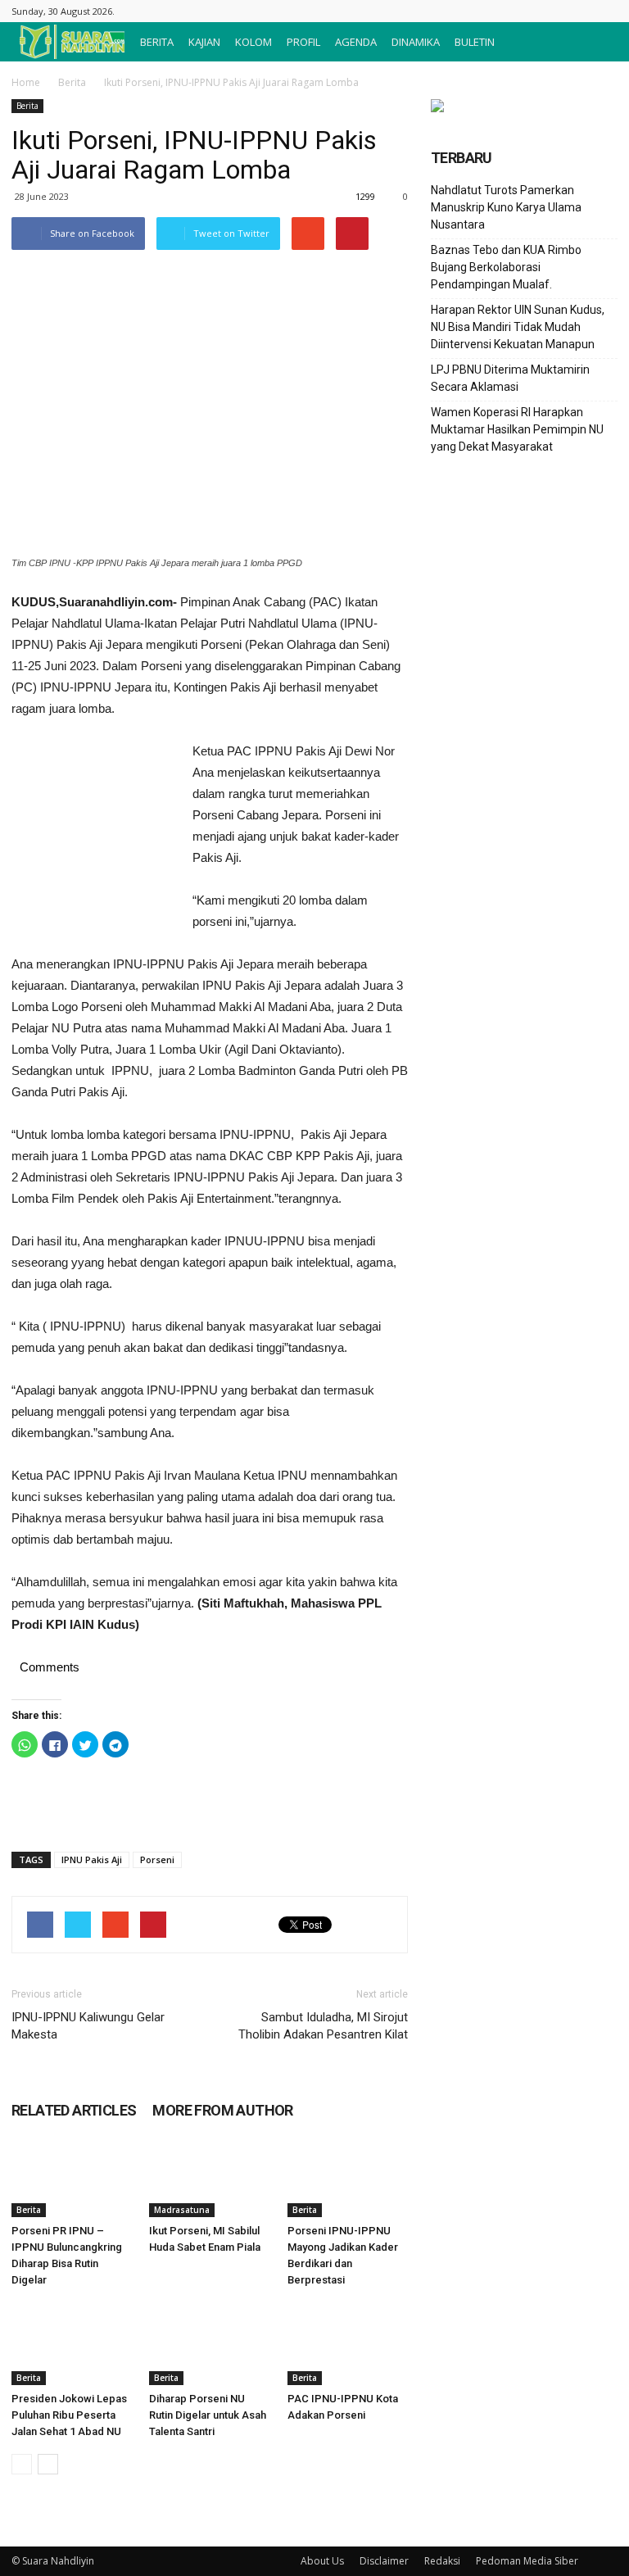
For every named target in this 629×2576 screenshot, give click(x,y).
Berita (72, 82)
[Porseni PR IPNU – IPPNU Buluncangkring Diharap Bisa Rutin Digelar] (72, 2176)
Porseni (157, 1859)
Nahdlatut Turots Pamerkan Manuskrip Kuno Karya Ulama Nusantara (506, 207)
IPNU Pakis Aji (92, 1859)
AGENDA (356, 42)
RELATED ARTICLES (74, 2110)
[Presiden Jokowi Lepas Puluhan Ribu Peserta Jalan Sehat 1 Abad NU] (72, 2344)
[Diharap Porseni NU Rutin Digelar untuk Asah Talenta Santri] (209, 2344)
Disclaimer (384, 2561)
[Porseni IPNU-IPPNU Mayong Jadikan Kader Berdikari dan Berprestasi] (348, 2176)
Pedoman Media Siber (527, 2561)
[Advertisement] (93, 830)
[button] (598, 42)
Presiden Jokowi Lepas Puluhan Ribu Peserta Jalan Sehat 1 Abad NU (69, 2415)
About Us (322, 2561)
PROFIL (303, 42)
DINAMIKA (416, 42)
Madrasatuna (182, 2210)
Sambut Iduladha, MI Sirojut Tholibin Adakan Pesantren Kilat (323, 2026)
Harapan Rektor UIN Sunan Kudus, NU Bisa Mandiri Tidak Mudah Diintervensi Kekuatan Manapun (518, 327)
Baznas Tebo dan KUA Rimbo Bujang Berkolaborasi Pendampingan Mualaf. (506, 267)
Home (26, 82)
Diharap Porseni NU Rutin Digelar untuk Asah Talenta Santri (208, 2415)
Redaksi (442, 2561)
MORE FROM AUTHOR (222, 2110)
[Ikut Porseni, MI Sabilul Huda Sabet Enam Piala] (209, 2176)
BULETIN (475, 42)
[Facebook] (605, 11)
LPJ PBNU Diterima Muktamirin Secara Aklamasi (510, 378)
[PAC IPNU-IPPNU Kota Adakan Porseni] (348, 2344)
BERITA (157, 42)
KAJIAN (204, 42)
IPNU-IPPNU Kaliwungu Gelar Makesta (88, 2026)
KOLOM (253, 42)
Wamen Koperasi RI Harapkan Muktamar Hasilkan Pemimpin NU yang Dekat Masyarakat (517, 429)
